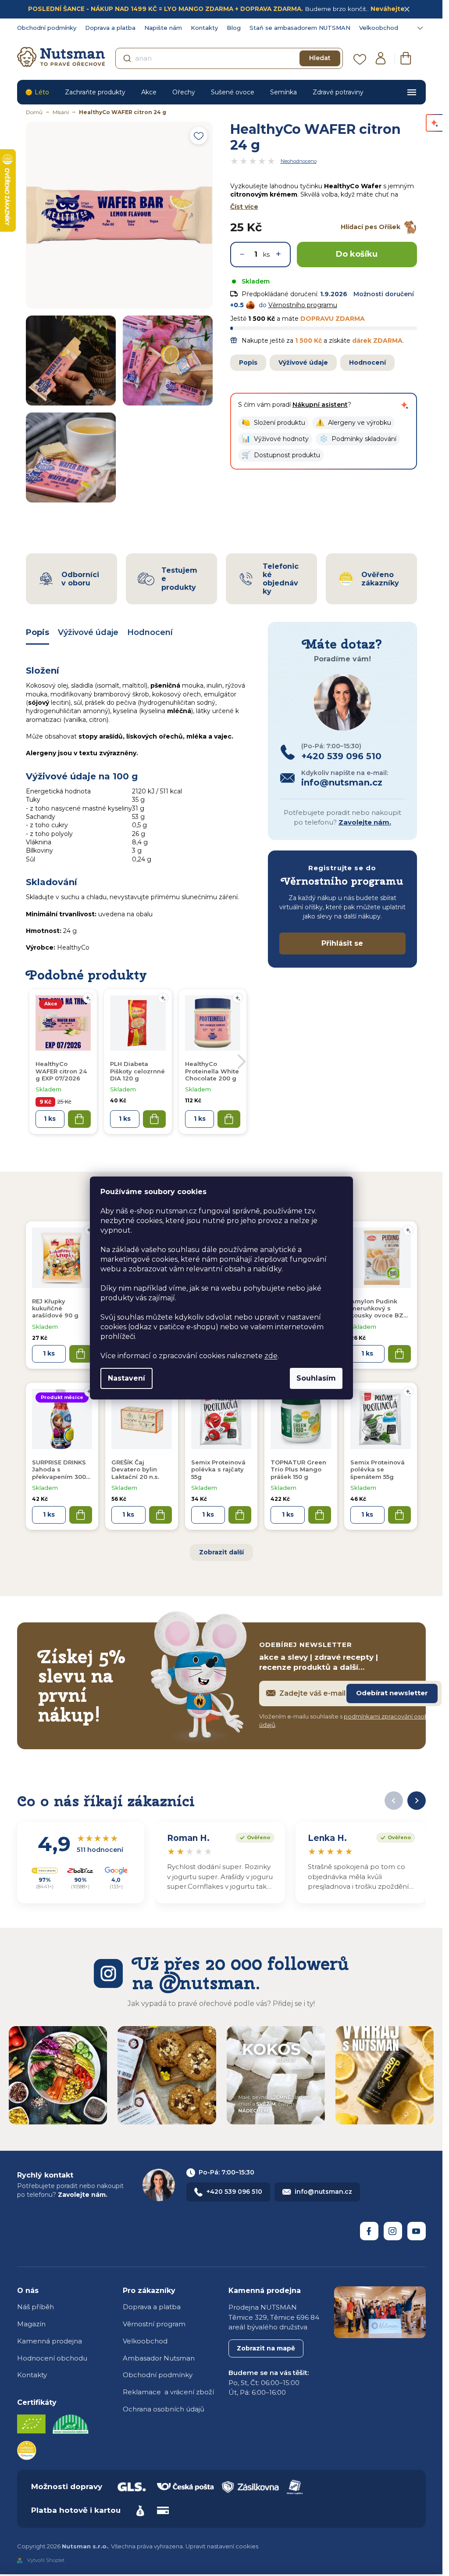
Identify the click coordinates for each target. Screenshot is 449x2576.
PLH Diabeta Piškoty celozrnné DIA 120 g (137, 1071)
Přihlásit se (342, 943)
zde (271, 1356)
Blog (234, 28)
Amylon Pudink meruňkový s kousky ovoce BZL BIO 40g (379, 1309)
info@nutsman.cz (323, 2192)
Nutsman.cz (369, 2231)
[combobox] (229, 58)
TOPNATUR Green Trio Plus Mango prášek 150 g (298, 1469)
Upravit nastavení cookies (222, 2546)
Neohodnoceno (299, 161)
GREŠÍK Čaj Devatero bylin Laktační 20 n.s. (135, 1469)
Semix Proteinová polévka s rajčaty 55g (218, 1469)
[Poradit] (408, 1230)
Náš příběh (36, 2307)
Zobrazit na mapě (266, 2348)
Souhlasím (316, 1378)
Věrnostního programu (303, 305)
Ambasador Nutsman (159, 2358)
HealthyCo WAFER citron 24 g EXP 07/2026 (61, 1071)
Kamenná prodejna (50, 2341)
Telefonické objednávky (281, 579)
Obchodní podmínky (47, 28)
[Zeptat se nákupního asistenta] (405, 405)
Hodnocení (367, 362)
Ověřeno (253, 1837)
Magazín (31, 2324)
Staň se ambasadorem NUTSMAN (300, 28)
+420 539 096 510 (234, 2192)
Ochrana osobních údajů (164, 2409)
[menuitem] (37, 92)
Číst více (244, 207)
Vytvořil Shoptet (46, 2560)
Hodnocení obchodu (52, 2358)
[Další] (417, 1801)
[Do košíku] (81, 1354)
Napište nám (163, 28)
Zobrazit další (221, 1552)
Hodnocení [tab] (150, 632)
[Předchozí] (394, 1801)
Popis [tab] (37, 632)
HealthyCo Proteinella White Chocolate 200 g (212, 1071)
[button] (273, 423)
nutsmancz (393, 2231)
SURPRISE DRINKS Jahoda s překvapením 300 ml (59, 1470)
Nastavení (127, 1378)
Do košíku (357, 254)
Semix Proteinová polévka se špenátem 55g (378, 1469)
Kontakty (204, 28)
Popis (248, 362)
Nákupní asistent (320, 405)
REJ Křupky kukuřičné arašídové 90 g (55, 1308)
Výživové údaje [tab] (88, 632)
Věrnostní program (154, 2324)
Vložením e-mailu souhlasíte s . (350, 1721)
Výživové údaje (303, 362)
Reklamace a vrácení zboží (168, 2392)
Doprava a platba (110, 28)
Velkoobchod (379, 28)
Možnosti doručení (384, 294)
